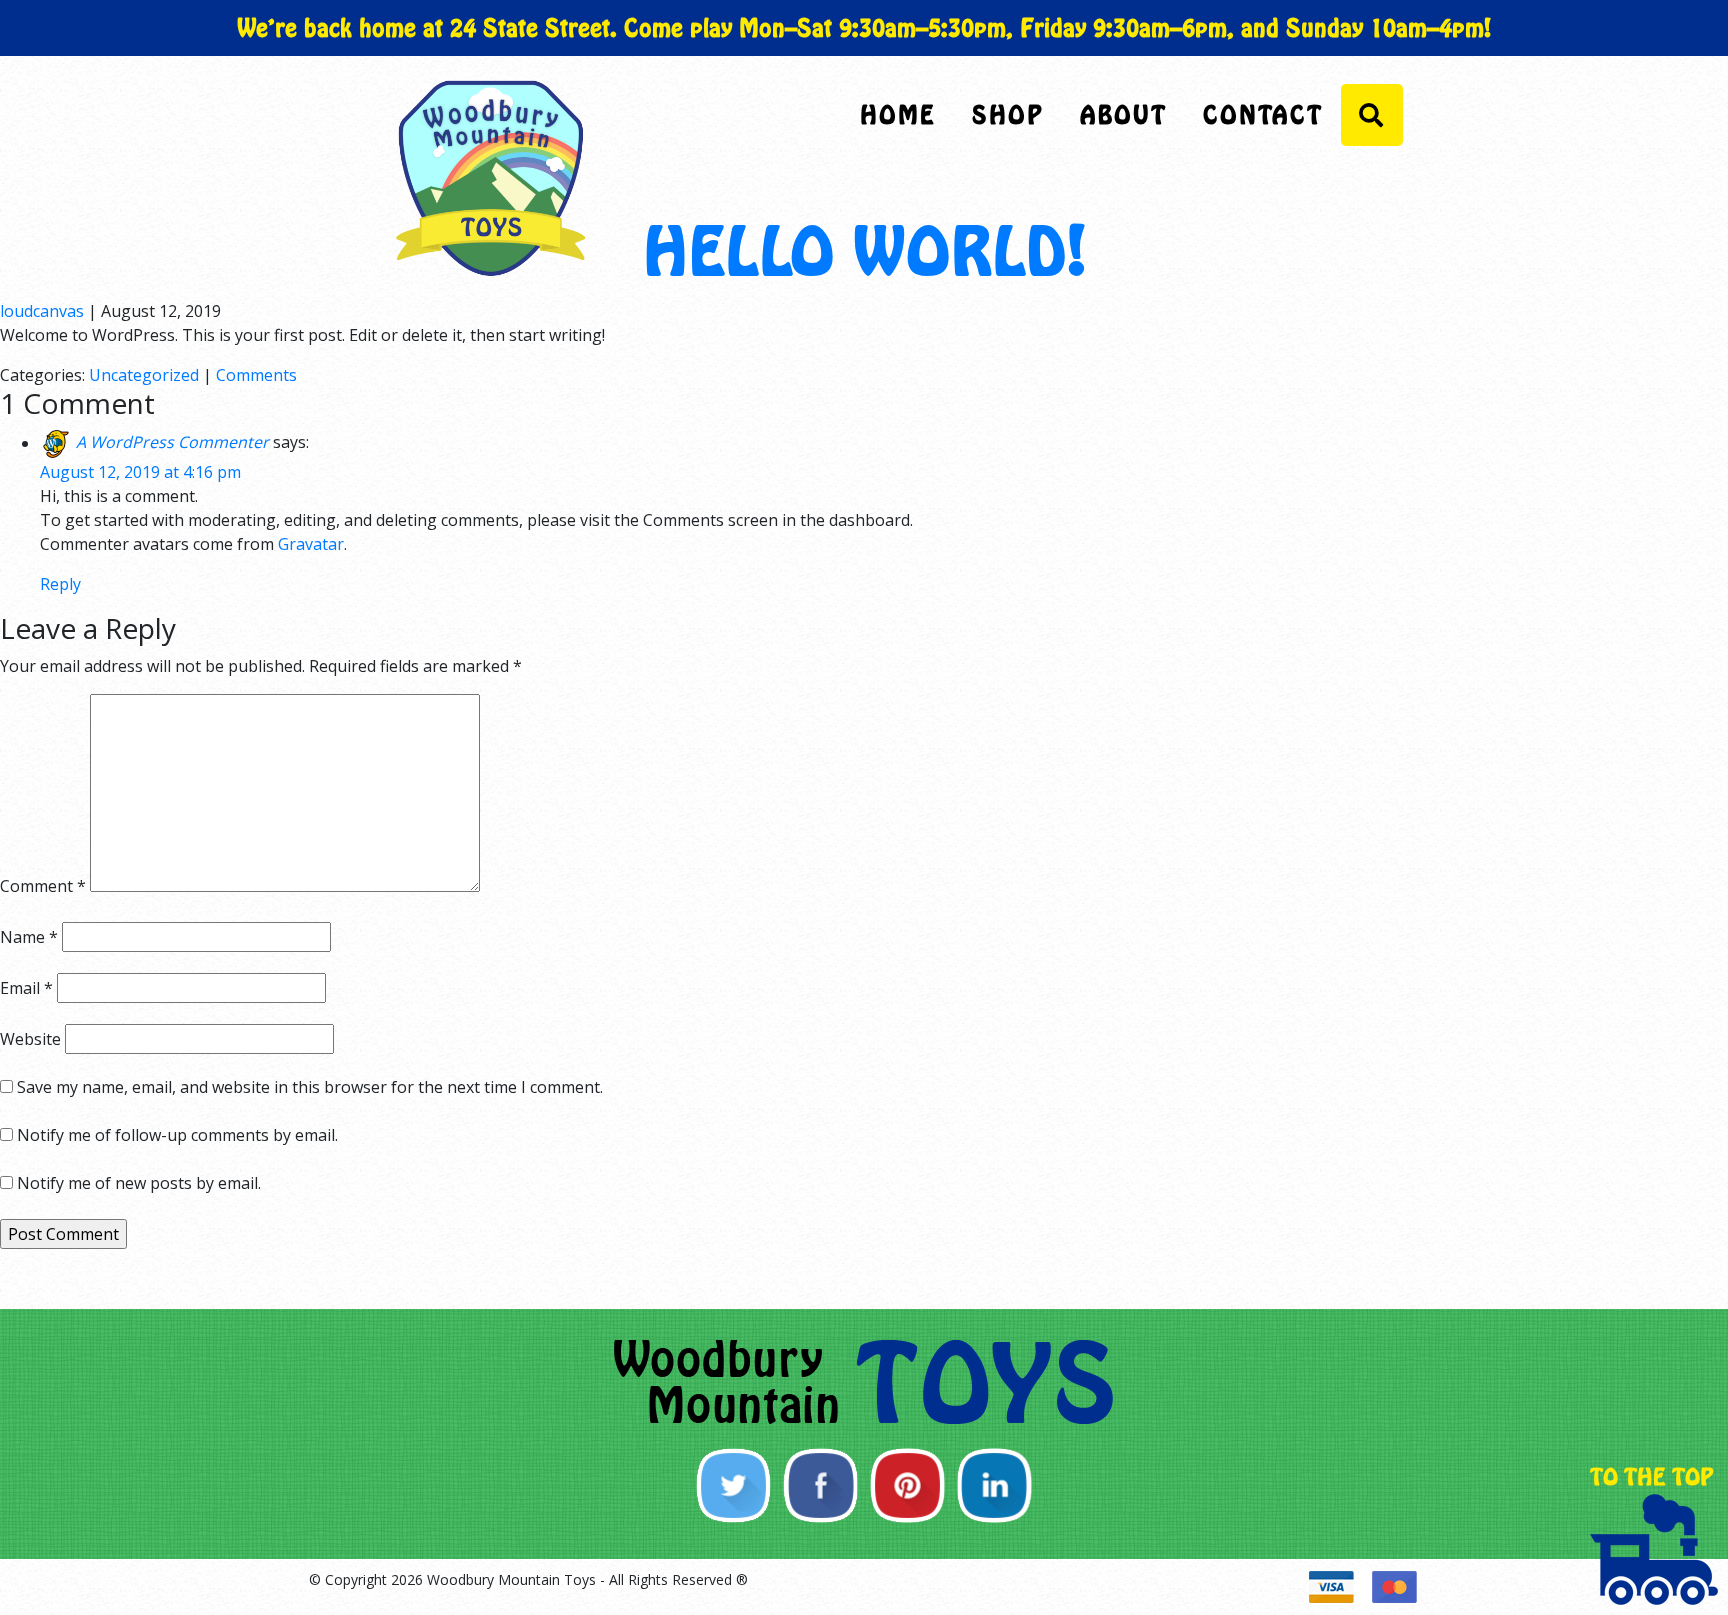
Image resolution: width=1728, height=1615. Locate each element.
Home (898, 115)
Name (29, 937)
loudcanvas (42, 311)
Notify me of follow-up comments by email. (177, 1135)
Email (26, 988)
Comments (256, 375)
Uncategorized (144, 375)
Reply (60, 584)
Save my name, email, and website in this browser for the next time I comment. (310, 1087)
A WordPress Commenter (172, 443)
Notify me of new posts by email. (139, 1183)
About (1123, 115)
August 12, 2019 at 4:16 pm (140, 472)
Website (30, 1039)
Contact (1263, 115)
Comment (43, 886)
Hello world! (864, 251)
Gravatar (311, 544)
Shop (1008, 115)
